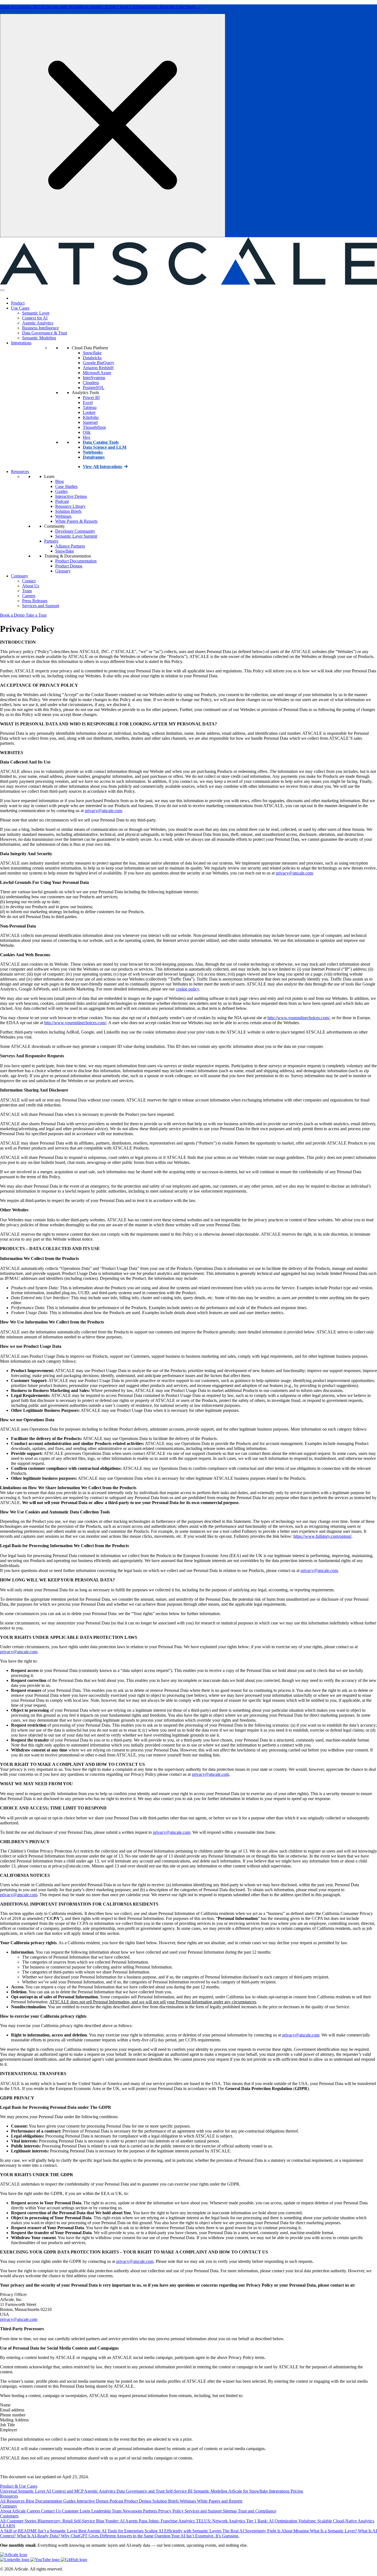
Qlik (87, 432)
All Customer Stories (19, 2521)
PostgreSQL (94, 388)
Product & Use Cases (19, 2486)
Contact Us (51, 2511)
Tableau (90, 407)
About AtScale (13, 2511)
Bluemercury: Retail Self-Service (67, 2521)
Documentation (49, 2501)
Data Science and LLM (105, 447)
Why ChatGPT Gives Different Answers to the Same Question (116, 2536)
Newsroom (133, 2511)
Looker (89, 412)
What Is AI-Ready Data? (39, 2536)
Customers (9, 2516)
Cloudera (91, 383)
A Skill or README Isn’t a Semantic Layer (39, 2531)
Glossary (63, 571)
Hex (87, 437)
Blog (59, 481)
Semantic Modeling (39, 338)
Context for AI (35, 318)
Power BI (91, 397)
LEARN (8, 2526)
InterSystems (94, 378)
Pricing (297, 2491)
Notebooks (93, 452)
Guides (61, 491)
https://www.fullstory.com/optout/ (322, 1536)
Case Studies (66, 486)
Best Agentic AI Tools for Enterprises (111, 2531)
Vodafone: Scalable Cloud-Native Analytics (336, 2521)
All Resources (13, 2501)
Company (20, 576)
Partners (51, 541)
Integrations (21, 343)
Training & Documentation (68, 556)
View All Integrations (103, 467)
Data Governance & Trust (45, 333)
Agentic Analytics (38, 323)
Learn (49, 476)
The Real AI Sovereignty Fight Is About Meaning (266, 2531)
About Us (31, 586)
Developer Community (75, 531)
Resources (20, 471)
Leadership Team (107, 2511)
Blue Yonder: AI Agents (117, 2521)
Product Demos (69, 566)
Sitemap (230, 2511)
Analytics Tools (85, 393)
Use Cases (20, 308)
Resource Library (70, 506)
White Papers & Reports (76, 521)
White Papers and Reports (220, 2501)
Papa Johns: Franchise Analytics (167, 2521)
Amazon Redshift (98, 368)
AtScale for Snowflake (249, 2491)
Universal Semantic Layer (23, 2491)
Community (55, 526)
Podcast (62, 501)
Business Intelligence (40, 328)
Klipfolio (91, 417)
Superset (90, 422)
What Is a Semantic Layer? (334, 2531)
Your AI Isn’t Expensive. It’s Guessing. (205, 2536)
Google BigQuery (99, 363)
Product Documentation (76, 561)
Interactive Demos (71, 496)
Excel (88, 402)
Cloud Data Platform (90, 348)
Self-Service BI (180, 2491)
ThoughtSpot (94, 427)
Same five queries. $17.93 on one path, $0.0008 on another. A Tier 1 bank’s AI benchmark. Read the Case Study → (101, 7)
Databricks (92, 358)
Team (27, 591)
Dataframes (94, 457)
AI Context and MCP (65, 2491)
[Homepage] (13, 298)
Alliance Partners (70, 546)
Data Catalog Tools (101, 442)
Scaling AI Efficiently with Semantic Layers (184, 2531)
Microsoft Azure (97, 373)
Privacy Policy (171, 2511)
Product (18, 303)
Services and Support (41, 606)
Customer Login (77, 2511)
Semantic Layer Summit (76, 536)
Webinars (63, 516)
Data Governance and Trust (141, 2491)
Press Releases (35, 601)
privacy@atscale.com (103, 811)
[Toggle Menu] (2, 290)
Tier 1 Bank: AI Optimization (272, 2521)
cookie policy (187, 989)
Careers (29, 596)
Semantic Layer (36, 313)
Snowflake (92, 353)
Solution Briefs (68, 511)
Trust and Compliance (257, 2511)
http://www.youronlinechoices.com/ (298, 1018)
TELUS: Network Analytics (221, 2521)
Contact (29, 581)
